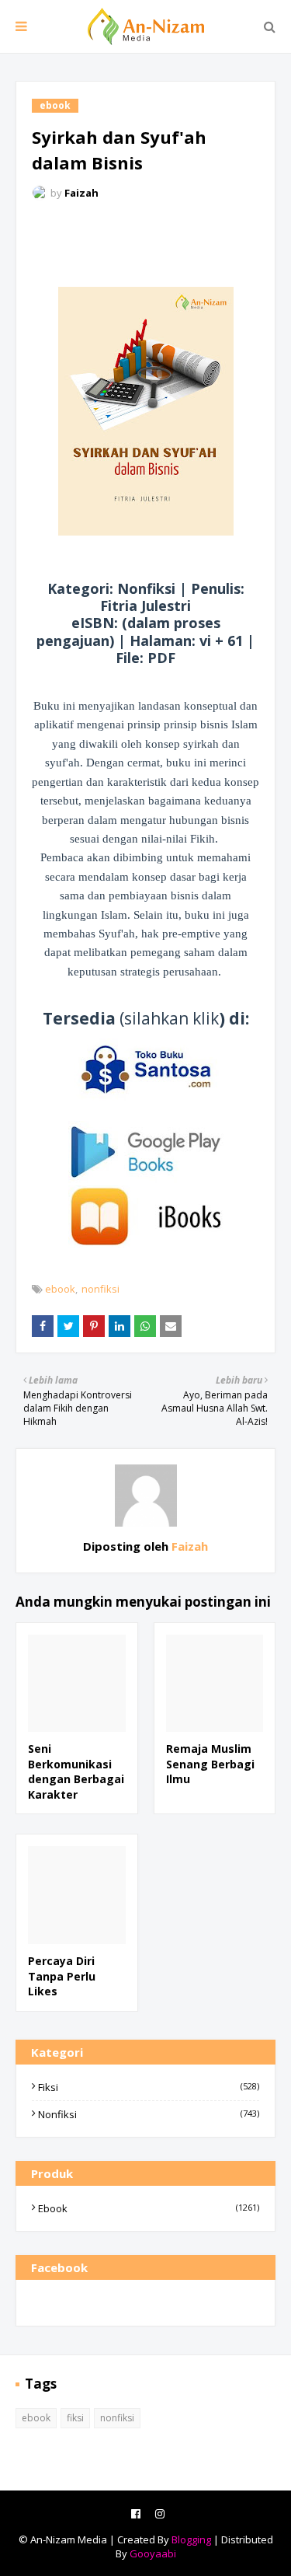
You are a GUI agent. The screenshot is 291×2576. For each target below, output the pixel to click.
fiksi (149, 2087)
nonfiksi (100, 1289)
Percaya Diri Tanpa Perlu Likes (62, 1976)
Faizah (81, 193)
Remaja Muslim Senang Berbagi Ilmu (210, 1764)
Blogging (191, 2539)
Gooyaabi (153, 2553)
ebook (60, 1289)
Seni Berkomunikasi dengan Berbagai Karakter (76, 1771)
